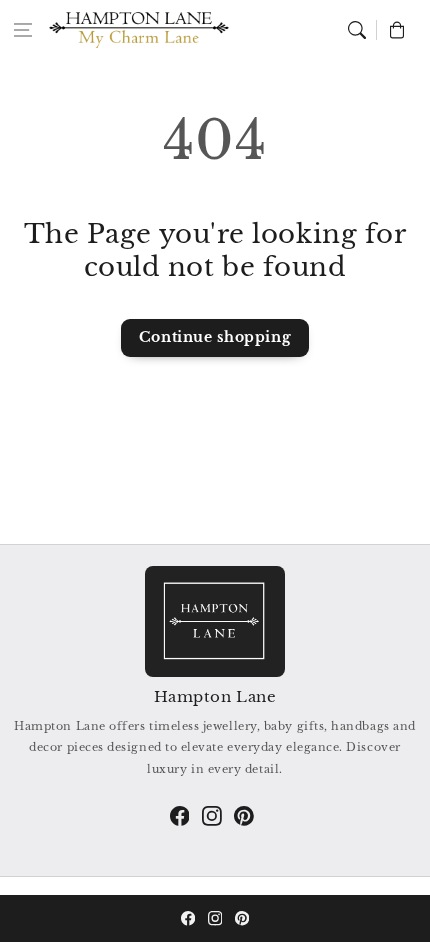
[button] (23, 30)
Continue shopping (215, 337)
